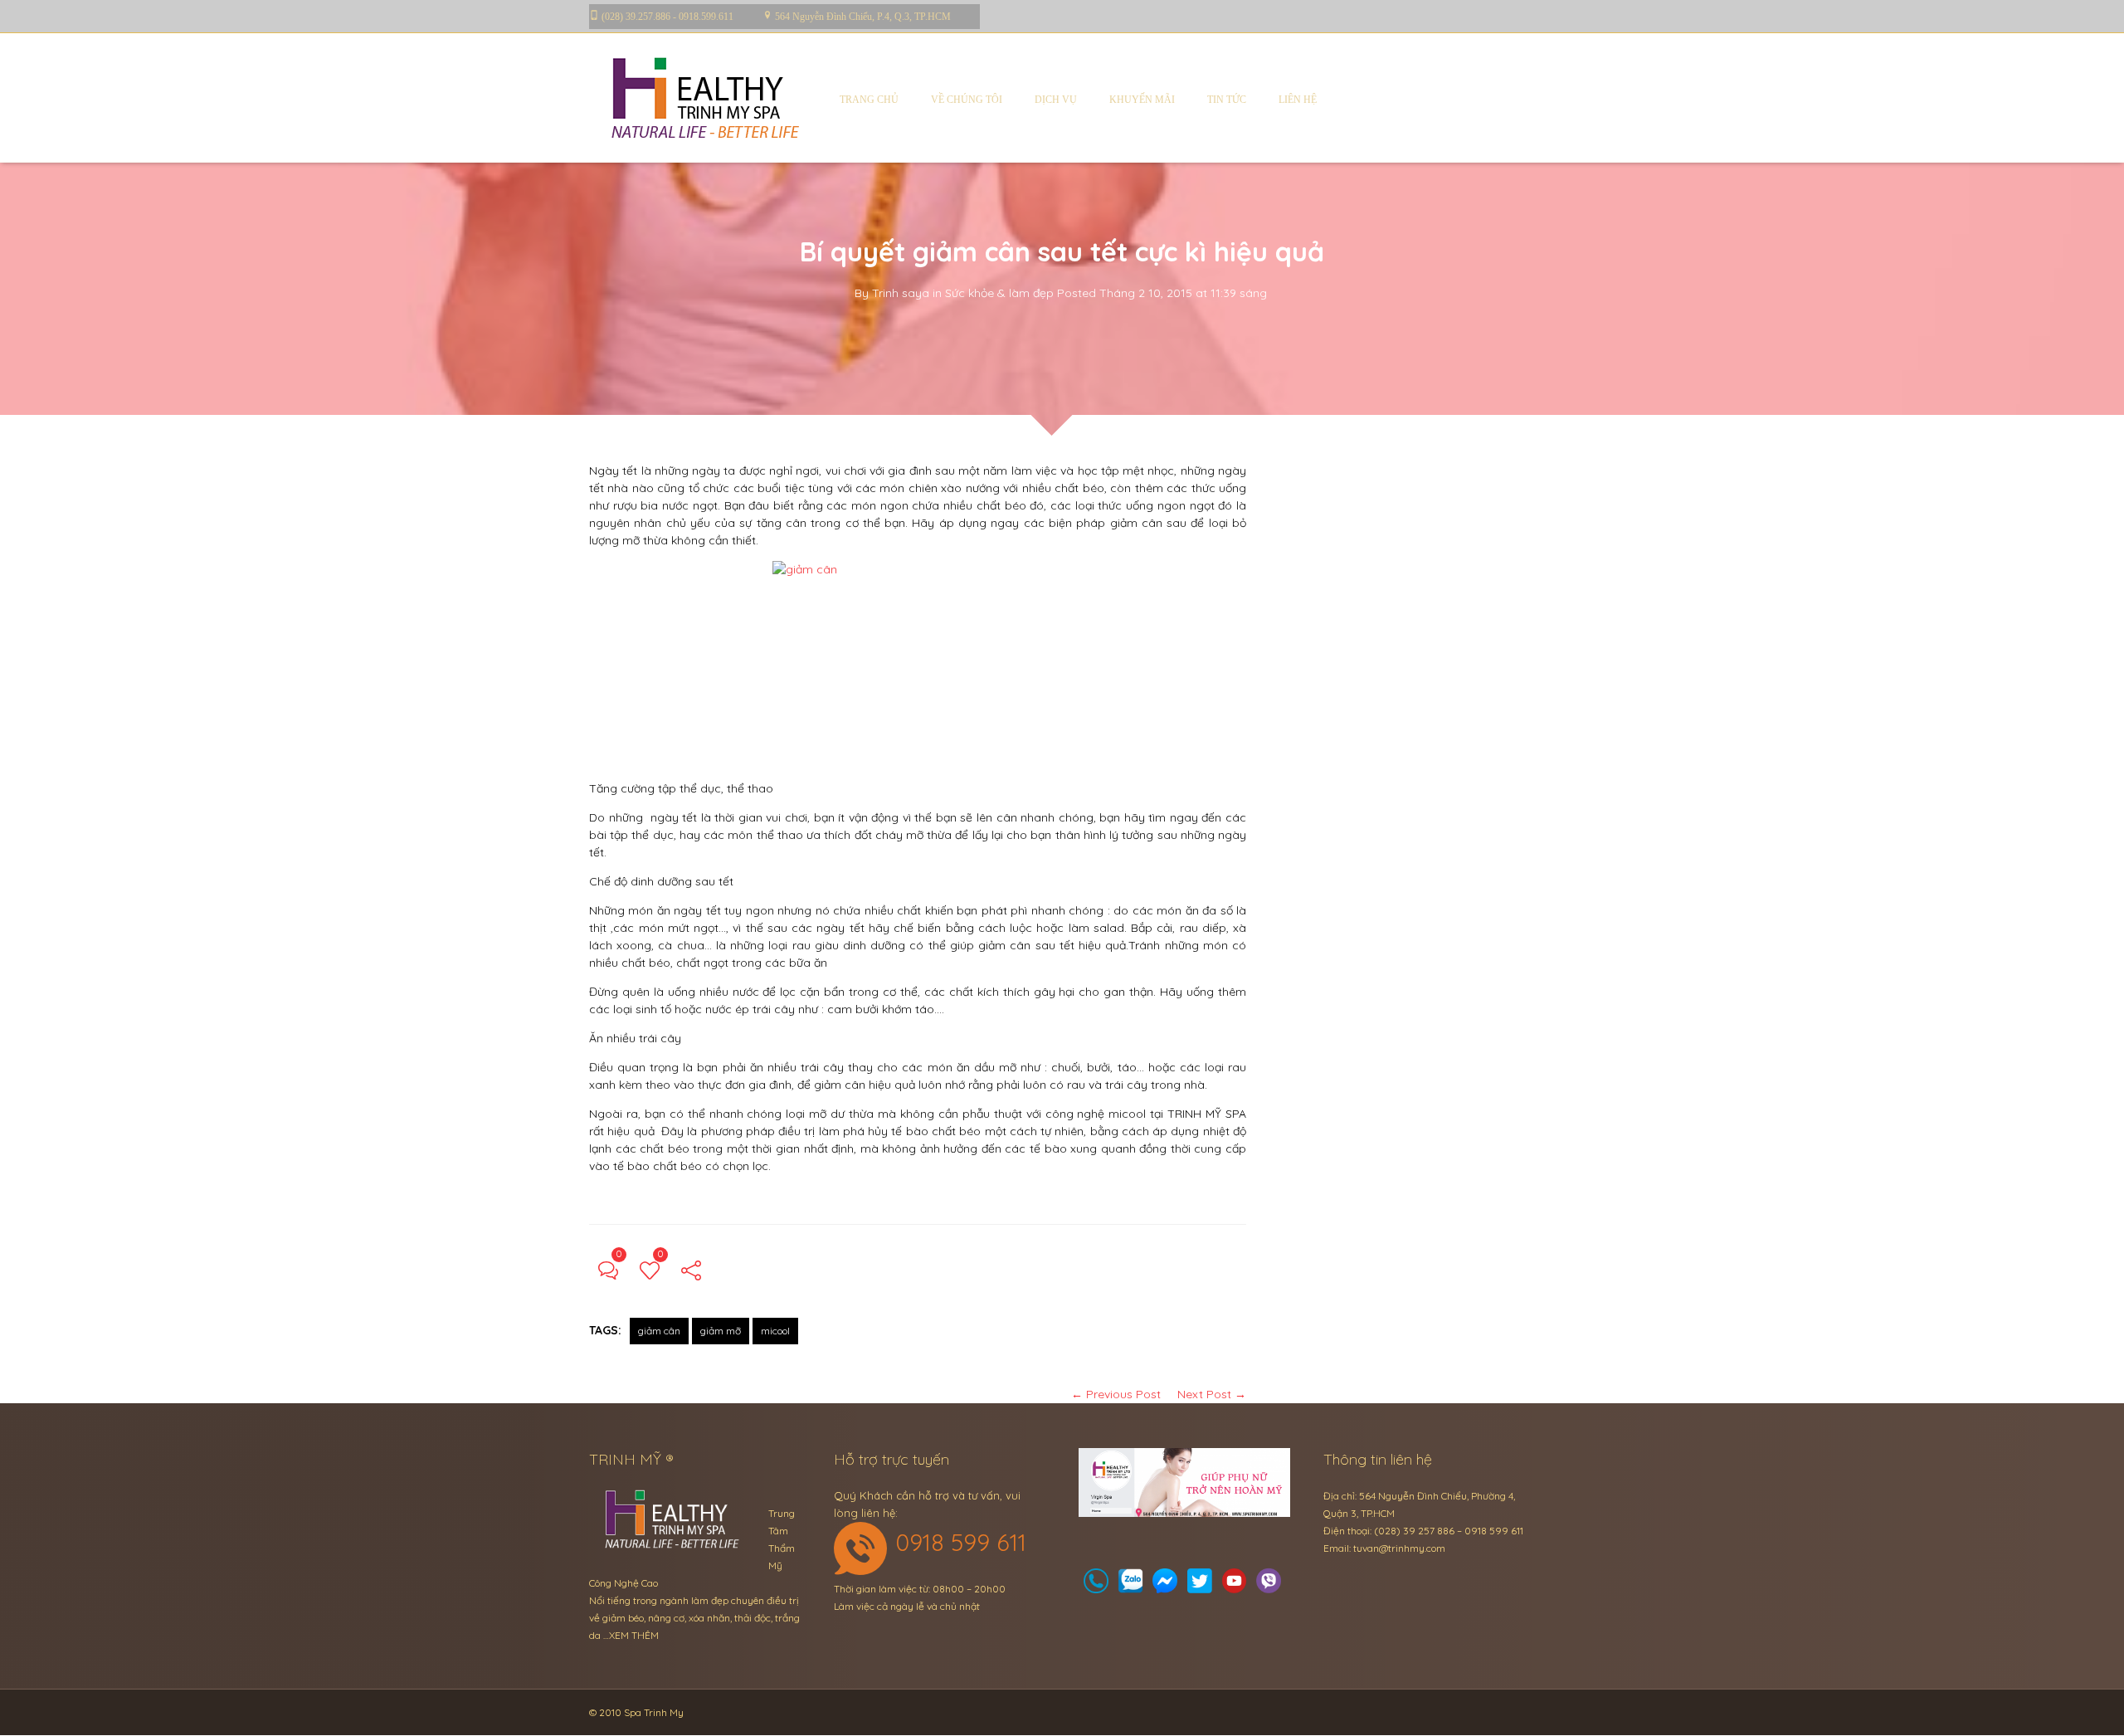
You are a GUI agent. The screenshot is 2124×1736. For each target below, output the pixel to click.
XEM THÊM (634, 1635)
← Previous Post (1116, 1394)
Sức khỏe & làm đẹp (999, 293)
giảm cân (659, 1331)
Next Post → (1212, 1394)
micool (775, 1331)
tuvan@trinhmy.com (1399, 1548)
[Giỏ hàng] (1131, 1585)
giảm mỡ (721, 1331)
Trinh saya (901, 293)
